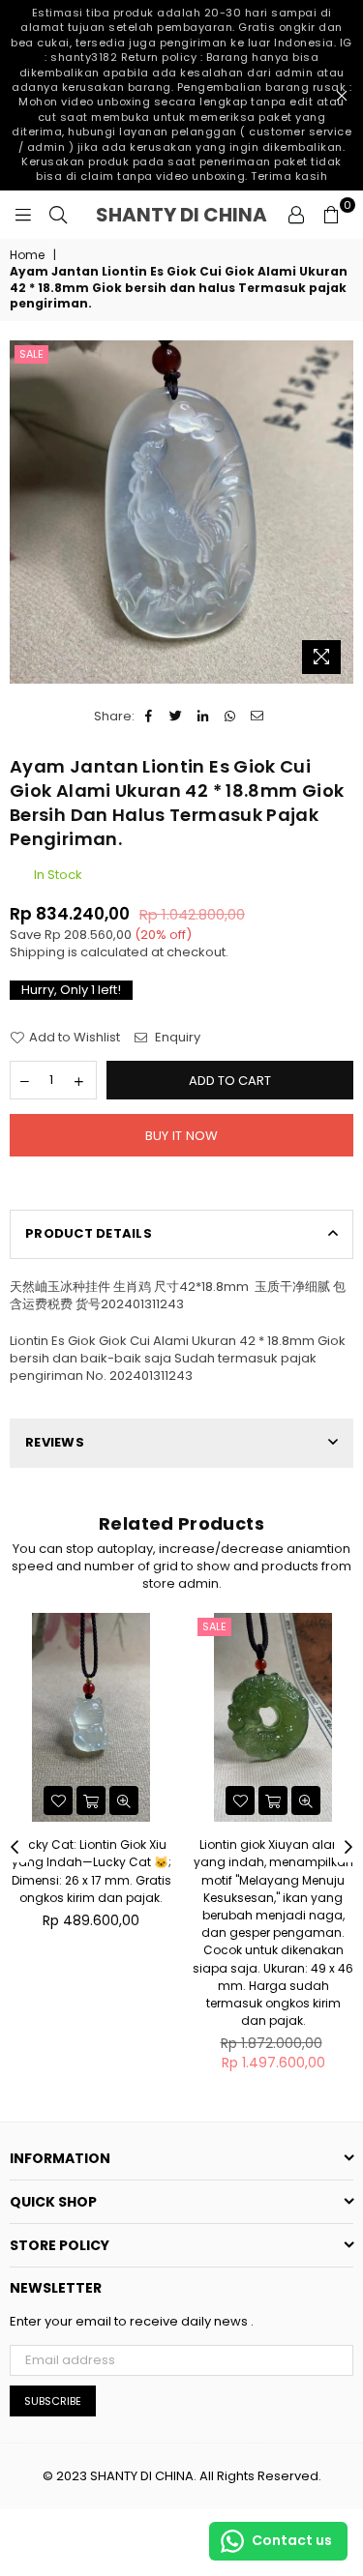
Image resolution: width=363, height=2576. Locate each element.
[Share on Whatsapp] (231, 717)
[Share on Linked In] (204, 717)
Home (27, 255)
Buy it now (182, 1136)
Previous (15, 1848)
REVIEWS (55, 1442)
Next (348, 1848)
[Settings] (296, 215)
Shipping (37, 952)
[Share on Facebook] (150, 717)
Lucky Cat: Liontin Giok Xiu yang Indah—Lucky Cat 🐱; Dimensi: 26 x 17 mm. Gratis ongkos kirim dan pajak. (91, 1871)
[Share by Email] (258, 717)
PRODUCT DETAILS (89, 1233)
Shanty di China (186, 215)
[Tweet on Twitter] (177, 717)
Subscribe (53, 2401)
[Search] (58, 215)
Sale (31, 354)
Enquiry (176, 1038)
